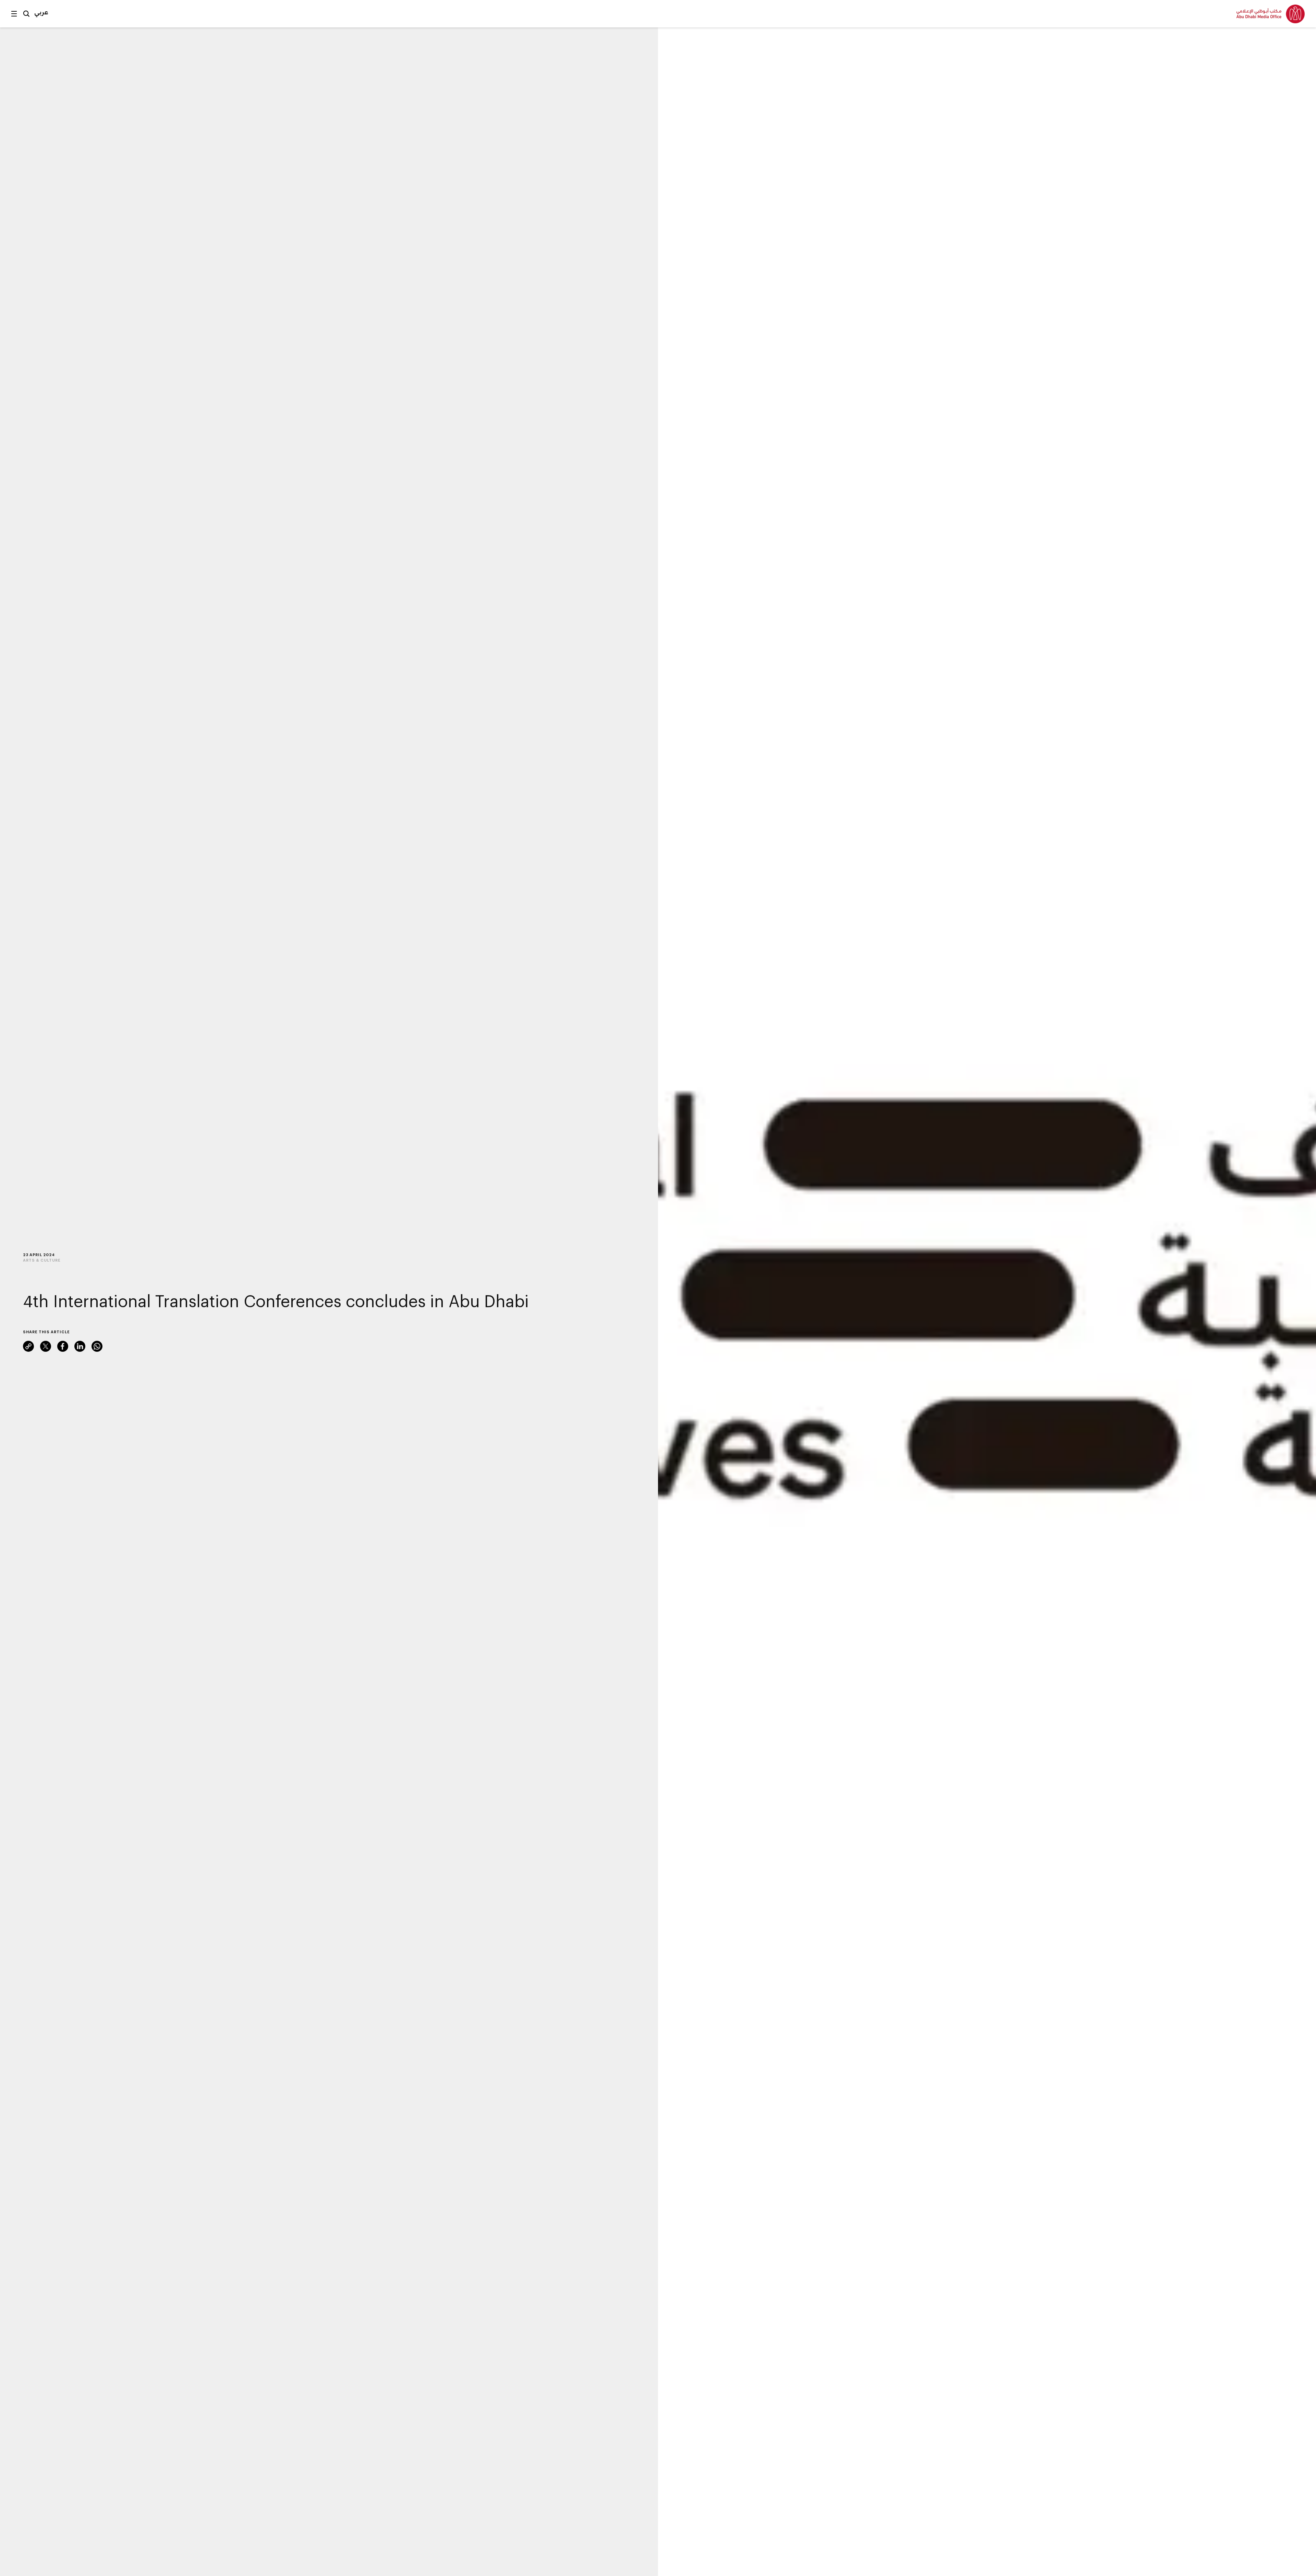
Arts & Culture (42, 1260)
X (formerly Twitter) (46, 1346)
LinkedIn (80, 1346)
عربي (41, 12)
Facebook (63, 1346)
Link (28, 1346)
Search (26, 14)
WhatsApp (97, 1346)
